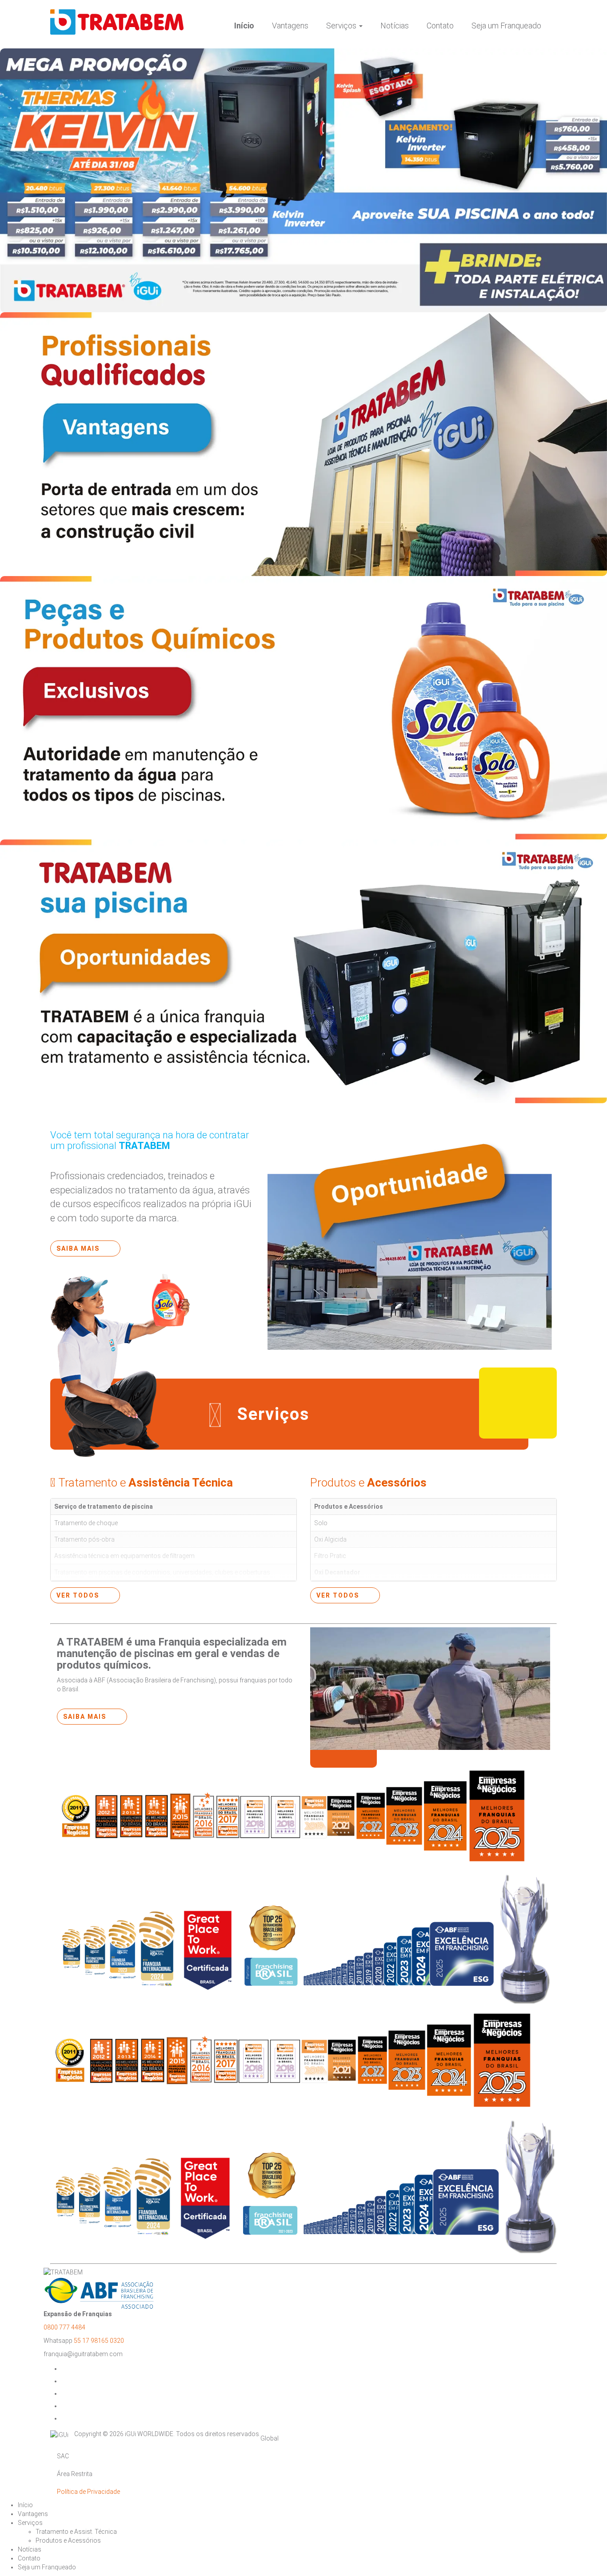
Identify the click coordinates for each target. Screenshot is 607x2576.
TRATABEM (110, 22)
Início (244, 26)
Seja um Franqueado (506, 26)
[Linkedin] (68, 2418)
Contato (440, 26)
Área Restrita (75, 2474)
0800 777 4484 (64, 2327)
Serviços (342, 26)
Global (270, 2438)
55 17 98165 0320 (99, 2341)
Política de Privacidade (88, 2492)
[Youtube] (68, 2406)
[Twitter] (68, 2393)
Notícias (395, 26)
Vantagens (290, 26)
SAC (63, 2456)
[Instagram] (68, 2381)
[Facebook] (68, 2369)
